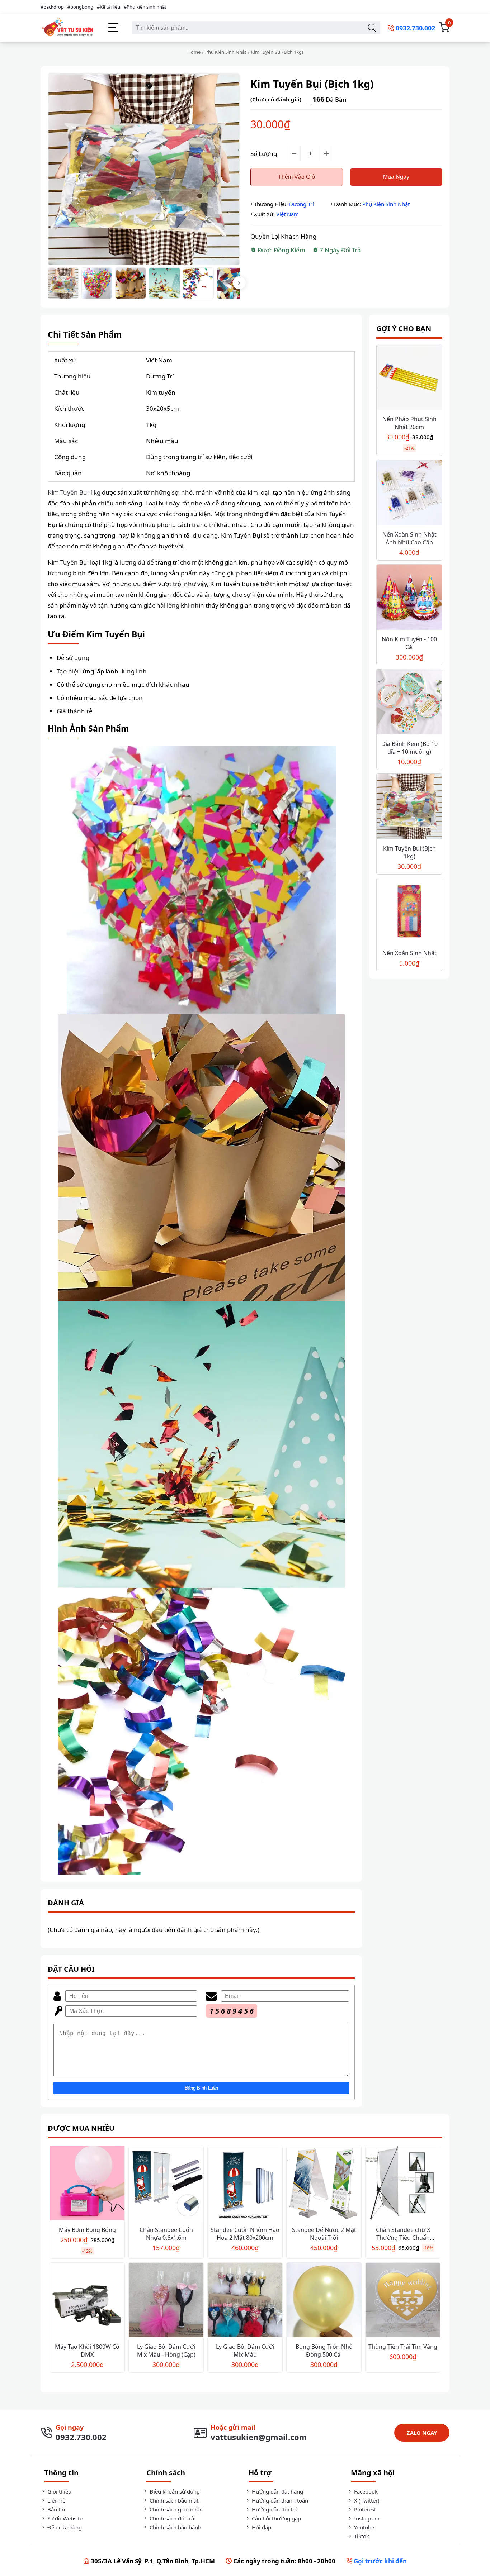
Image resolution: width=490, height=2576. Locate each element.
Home (194, 52)
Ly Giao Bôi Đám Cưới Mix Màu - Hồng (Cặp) (166, 2351)
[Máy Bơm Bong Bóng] (87, 2184)
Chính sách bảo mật (173, 2500)
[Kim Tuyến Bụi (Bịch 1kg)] (409, 807)
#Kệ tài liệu (109, 7)
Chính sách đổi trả (171, 2518)
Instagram (366, 2518)
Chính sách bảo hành (175, 2527)
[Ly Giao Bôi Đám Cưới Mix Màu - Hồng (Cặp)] (166, 2301)
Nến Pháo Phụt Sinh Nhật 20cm (409, 423)
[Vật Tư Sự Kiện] (67, 28)
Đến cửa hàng (64, 2527)
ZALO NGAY (422, 2433)
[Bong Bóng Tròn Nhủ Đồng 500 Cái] (324, 2301)
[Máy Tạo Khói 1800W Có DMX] (87, 2301)
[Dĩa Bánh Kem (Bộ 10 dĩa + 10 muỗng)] (409, 703)
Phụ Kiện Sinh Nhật (226, 52)
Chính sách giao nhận (175, 2509)
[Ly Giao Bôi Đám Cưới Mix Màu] (245, 2301)
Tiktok (361, 2536)
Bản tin (55, 2509)
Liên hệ (56, 2500)
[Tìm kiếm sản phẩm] (372, 28)
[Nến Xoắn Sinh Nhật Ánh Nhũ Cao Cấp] (409, 493)
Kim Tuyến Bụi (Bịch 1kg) (409, 852)
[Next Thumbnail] (239, 283)
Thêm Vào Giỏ (296, 177)
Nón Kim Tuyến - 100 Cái (409, 643)
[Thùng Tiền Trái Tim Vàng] (403, 2301)
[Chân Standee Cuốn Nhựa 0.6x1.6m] (166, 2184)
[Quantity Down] (294, 153)
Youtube (363, 2527)
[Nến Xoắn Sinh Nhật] (409, 912)
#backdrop (52, 7)
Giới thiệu (59, 2491)
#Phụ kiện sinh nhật (145, 7)
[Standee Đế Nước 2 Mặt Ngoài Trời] (324, 2184)
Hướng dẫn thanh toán (279, 2500)
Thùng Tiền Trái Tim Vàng (403, 2347)
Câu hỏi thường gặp (276, 2518)
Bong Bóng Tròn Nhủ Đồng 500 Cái (324, 2351)
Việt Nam (288, 214)
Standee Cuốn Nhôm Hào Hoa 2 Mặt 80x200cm (245, 2234)
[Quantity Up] (326, 153)
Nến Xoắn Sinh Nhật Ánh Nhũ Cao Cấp (409, 538)
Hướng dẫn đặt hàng (277, 2491)
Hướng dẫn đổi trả (274, 2509)
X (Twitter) (366, 2500)
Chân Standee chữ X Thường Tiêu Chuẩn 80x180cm (403, 2238)
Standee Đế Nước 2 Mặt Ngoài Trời (324, 2234)
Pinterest (364, 2509)
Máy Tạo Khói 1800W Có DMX (87, 2351)
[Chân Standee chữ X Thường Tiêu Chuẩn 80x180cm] (403, 2184)
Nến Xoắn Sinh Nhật (409, 953)
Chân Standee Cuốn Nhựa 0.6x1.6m (166, 2234)
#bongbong (80, 7)
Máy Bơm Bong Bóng (87, 2230)
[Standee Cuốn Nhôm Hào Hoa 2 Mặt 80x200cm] (245, 2184)
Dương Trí (301, 204)
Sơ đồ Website (64, 2518)
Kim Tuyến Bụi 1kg (74, 492)
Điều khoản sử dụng (174, 2491)
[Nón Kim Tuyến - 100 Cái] (409, 598)
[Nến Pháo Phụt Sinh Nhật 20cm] (409, 378)
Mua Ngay (396, 177)
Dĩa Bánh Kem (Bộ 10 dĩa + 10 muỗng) (409, 748)
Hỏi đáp (261, 2527)
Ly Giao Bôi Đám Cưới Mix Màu (245, 2351)
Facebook (365, 2491)
